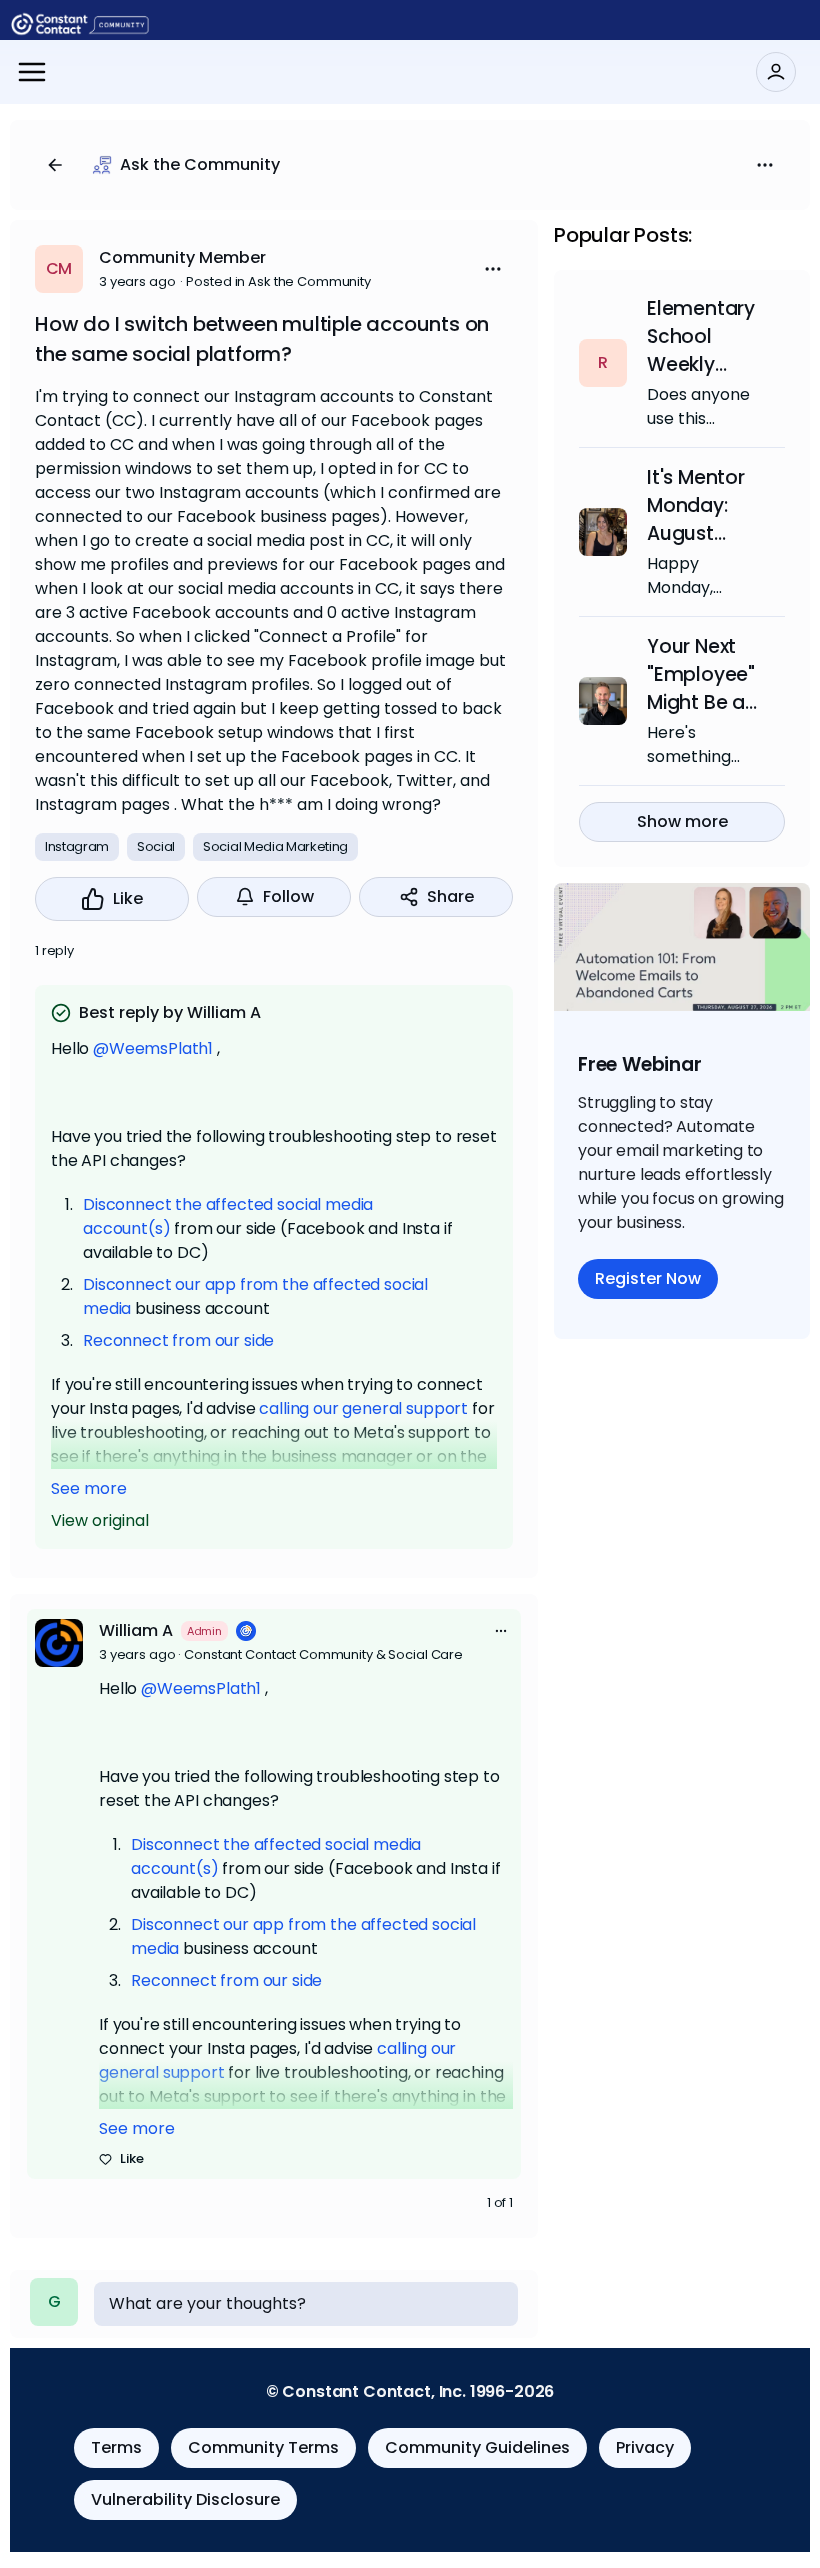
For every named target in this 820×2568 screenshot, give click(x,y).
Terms (116, 2447)
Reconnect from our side (178, 1340)
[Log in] (776, 72)
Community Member (182, 257)
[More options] (501, 1631)
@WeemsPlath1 (153, 1048)
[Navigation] (32, 72)
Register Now (648, 1278)
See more (89, 1488)
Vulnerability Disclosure (185, 2499)
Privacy (645, 2447)
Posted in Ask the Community (278, 281)
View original (100, 1520)
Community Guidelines (477, 2447)
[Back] (55, 165)
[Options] (765, 165)
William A (136, 1630)
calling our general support (363, 1408)
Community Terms (263, 2447)
